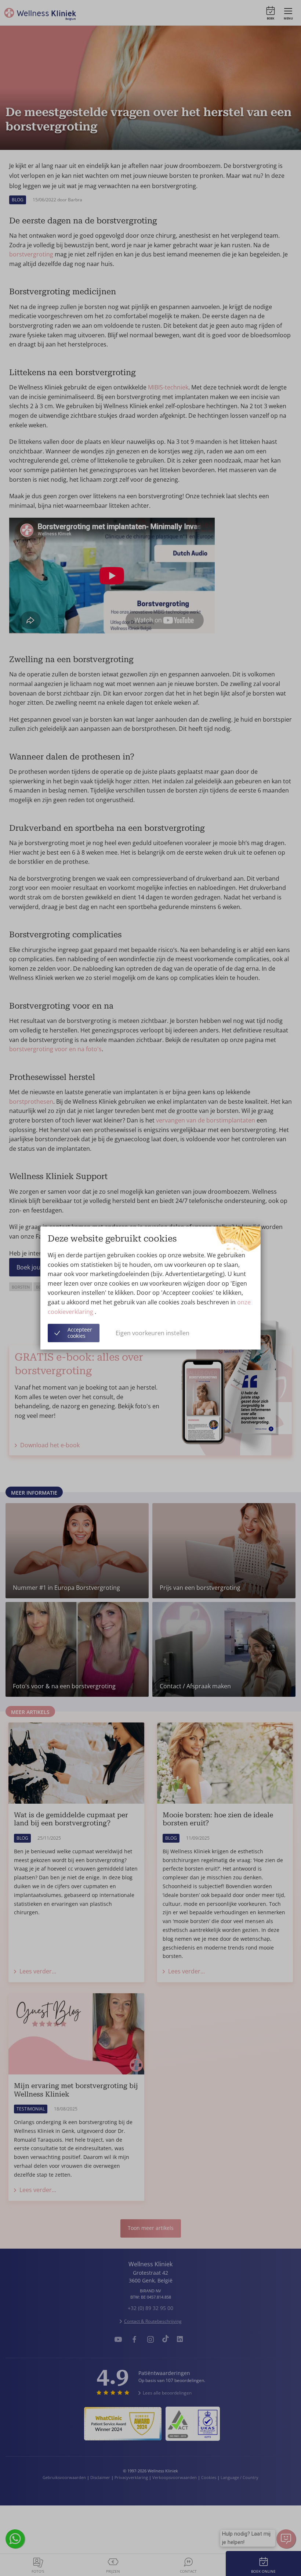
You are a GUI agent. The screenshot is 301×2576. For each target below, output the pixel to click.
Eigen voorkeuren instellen (153, 1333)
